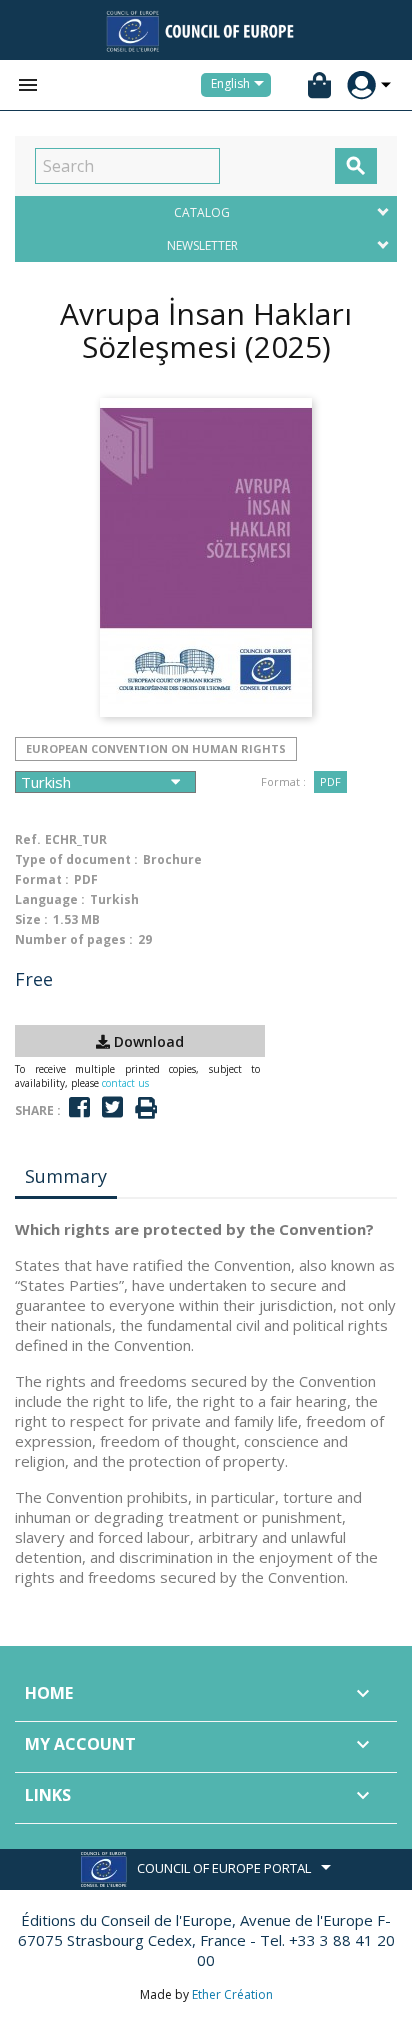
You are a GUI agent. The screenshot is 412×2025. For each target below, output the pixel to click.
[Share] (79, 1107)
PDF (330, 781)
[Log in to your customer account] (361, 85)
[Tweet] (112, 1107)
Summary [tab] (66, 1176)
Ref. (28, 839)
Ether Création (232, 1994)
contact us (125, 1083)
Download (147, 1041)
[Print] (146, 1108)
